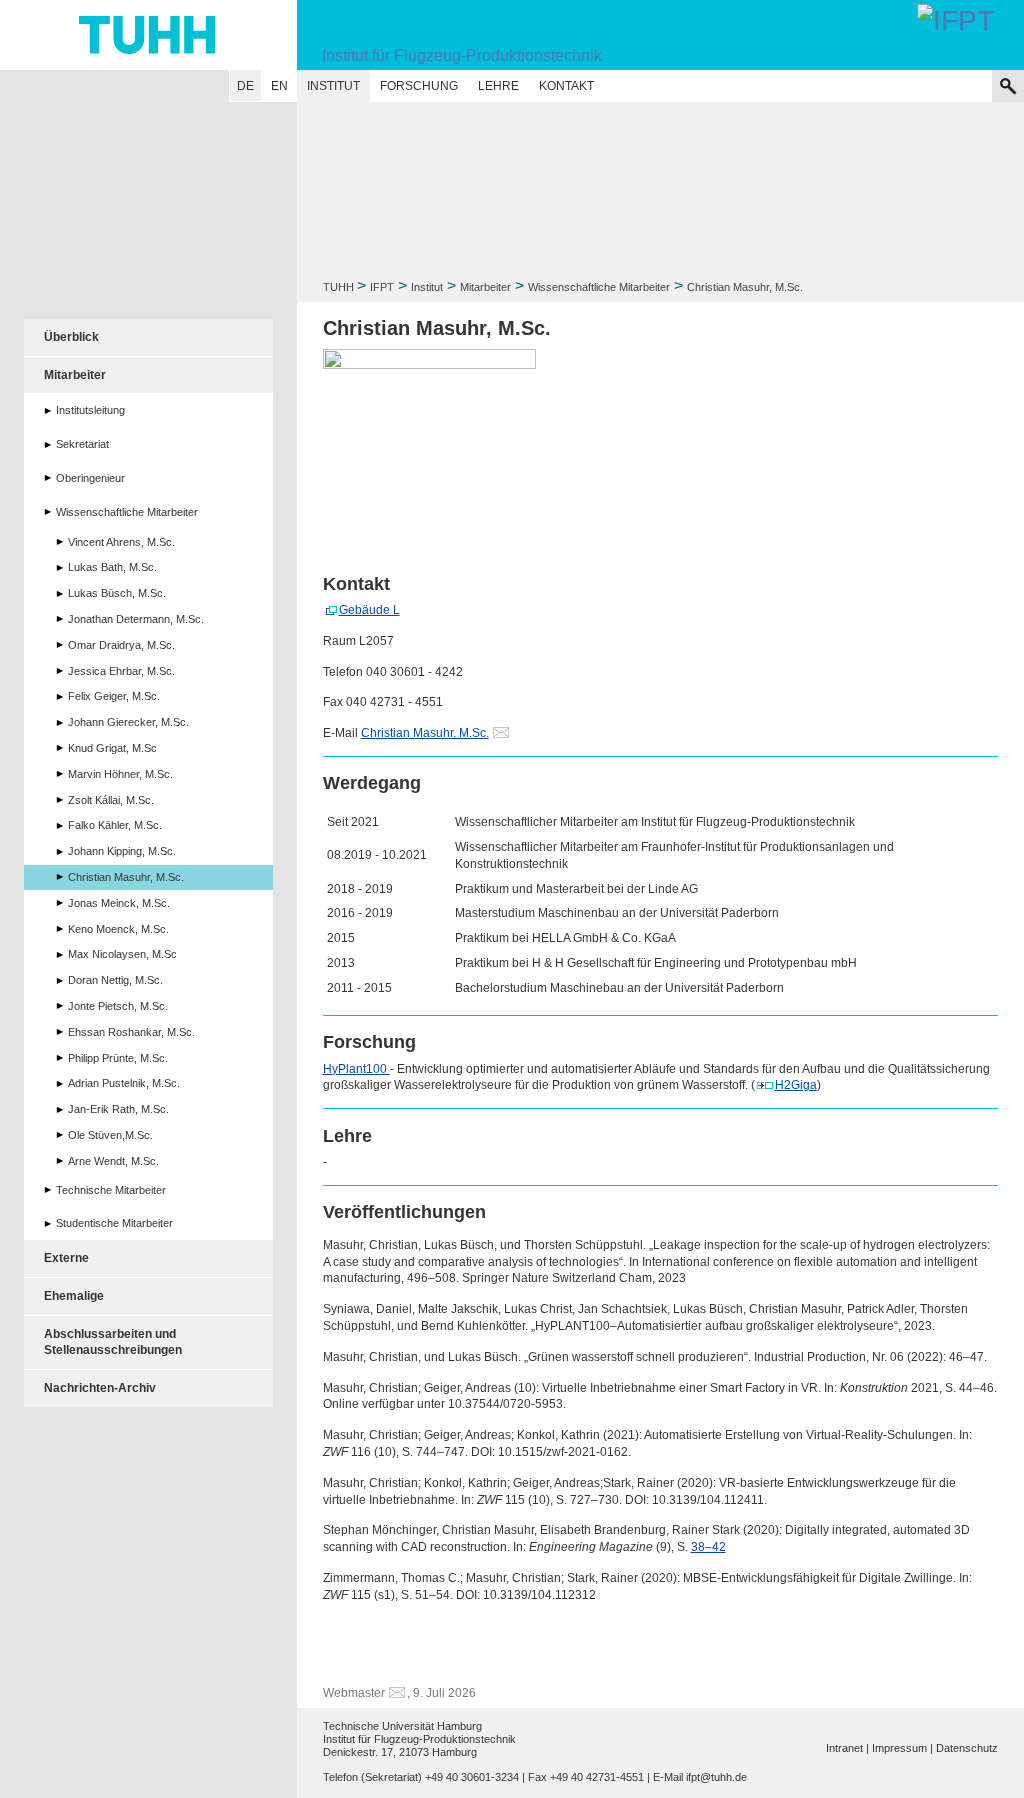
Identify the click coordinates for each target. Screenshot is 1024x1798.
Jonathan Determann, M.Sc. (136, 619)
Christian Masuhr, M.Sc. (425, 733)
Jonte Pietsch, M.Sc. (118, 1006)
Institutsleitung (90, 410)
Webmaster (354, 1693)
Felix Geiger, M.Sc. (114, 696)
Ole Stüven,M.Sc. (110, 1135)
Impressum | (902, 1748)
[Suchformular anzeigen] (1008, 86)
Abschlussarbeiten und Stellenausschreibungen (113, 1342)
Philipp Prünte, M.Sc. (118, 1058)
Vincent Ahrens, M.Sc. (121, 542)
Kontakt (566, 86)
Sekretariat (82, 444)
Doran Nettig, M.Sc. (115, 980)
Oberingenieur (90, 478)
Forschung (419, 86)
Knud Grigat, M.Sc (112, 748)
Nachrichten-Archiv (100, 1388)
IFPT (382, 287)
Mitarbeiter (485, 287)
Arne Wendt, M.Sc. (113, 1161)
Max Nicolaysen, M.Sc (122, 954)
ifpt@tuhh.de (716, 1777)
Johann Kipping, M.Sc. (122, 851)
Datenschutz (967, 1748)
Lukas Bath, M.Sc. (112, 567)
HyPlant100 (356, 1069)
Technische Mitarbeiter (111, 1190)
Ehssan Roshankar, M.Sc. (131, 1032)
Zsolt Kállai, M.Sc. (111, 800)
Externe (66, 1258)
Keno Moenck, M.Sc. (118, 929)
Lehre (498, 86)
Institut (333, 86)
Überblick (71, 337)
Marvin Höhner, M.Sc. (120, 774)
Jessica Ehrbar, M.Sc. (121, 671)
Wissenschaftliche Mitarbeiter (599, 287)
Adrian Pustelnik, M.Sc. (124, 1083)
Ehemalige (74, 1296)
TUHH (338, 287)
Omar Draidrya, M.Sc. (121, 645)
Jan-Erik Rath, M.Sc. (118, 1109)
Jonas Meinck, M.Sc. (119, 903)
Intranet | (847, 1748)
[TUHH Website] (148, 35)
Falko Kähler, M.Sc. (115, 825)
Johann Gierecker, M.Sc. (128, 722)
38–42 (708, 1547)
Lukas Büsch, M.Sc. (117, 593)
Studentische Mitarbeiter (114, 1223)
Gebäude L (369, 610)
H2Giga (796, 1085)
